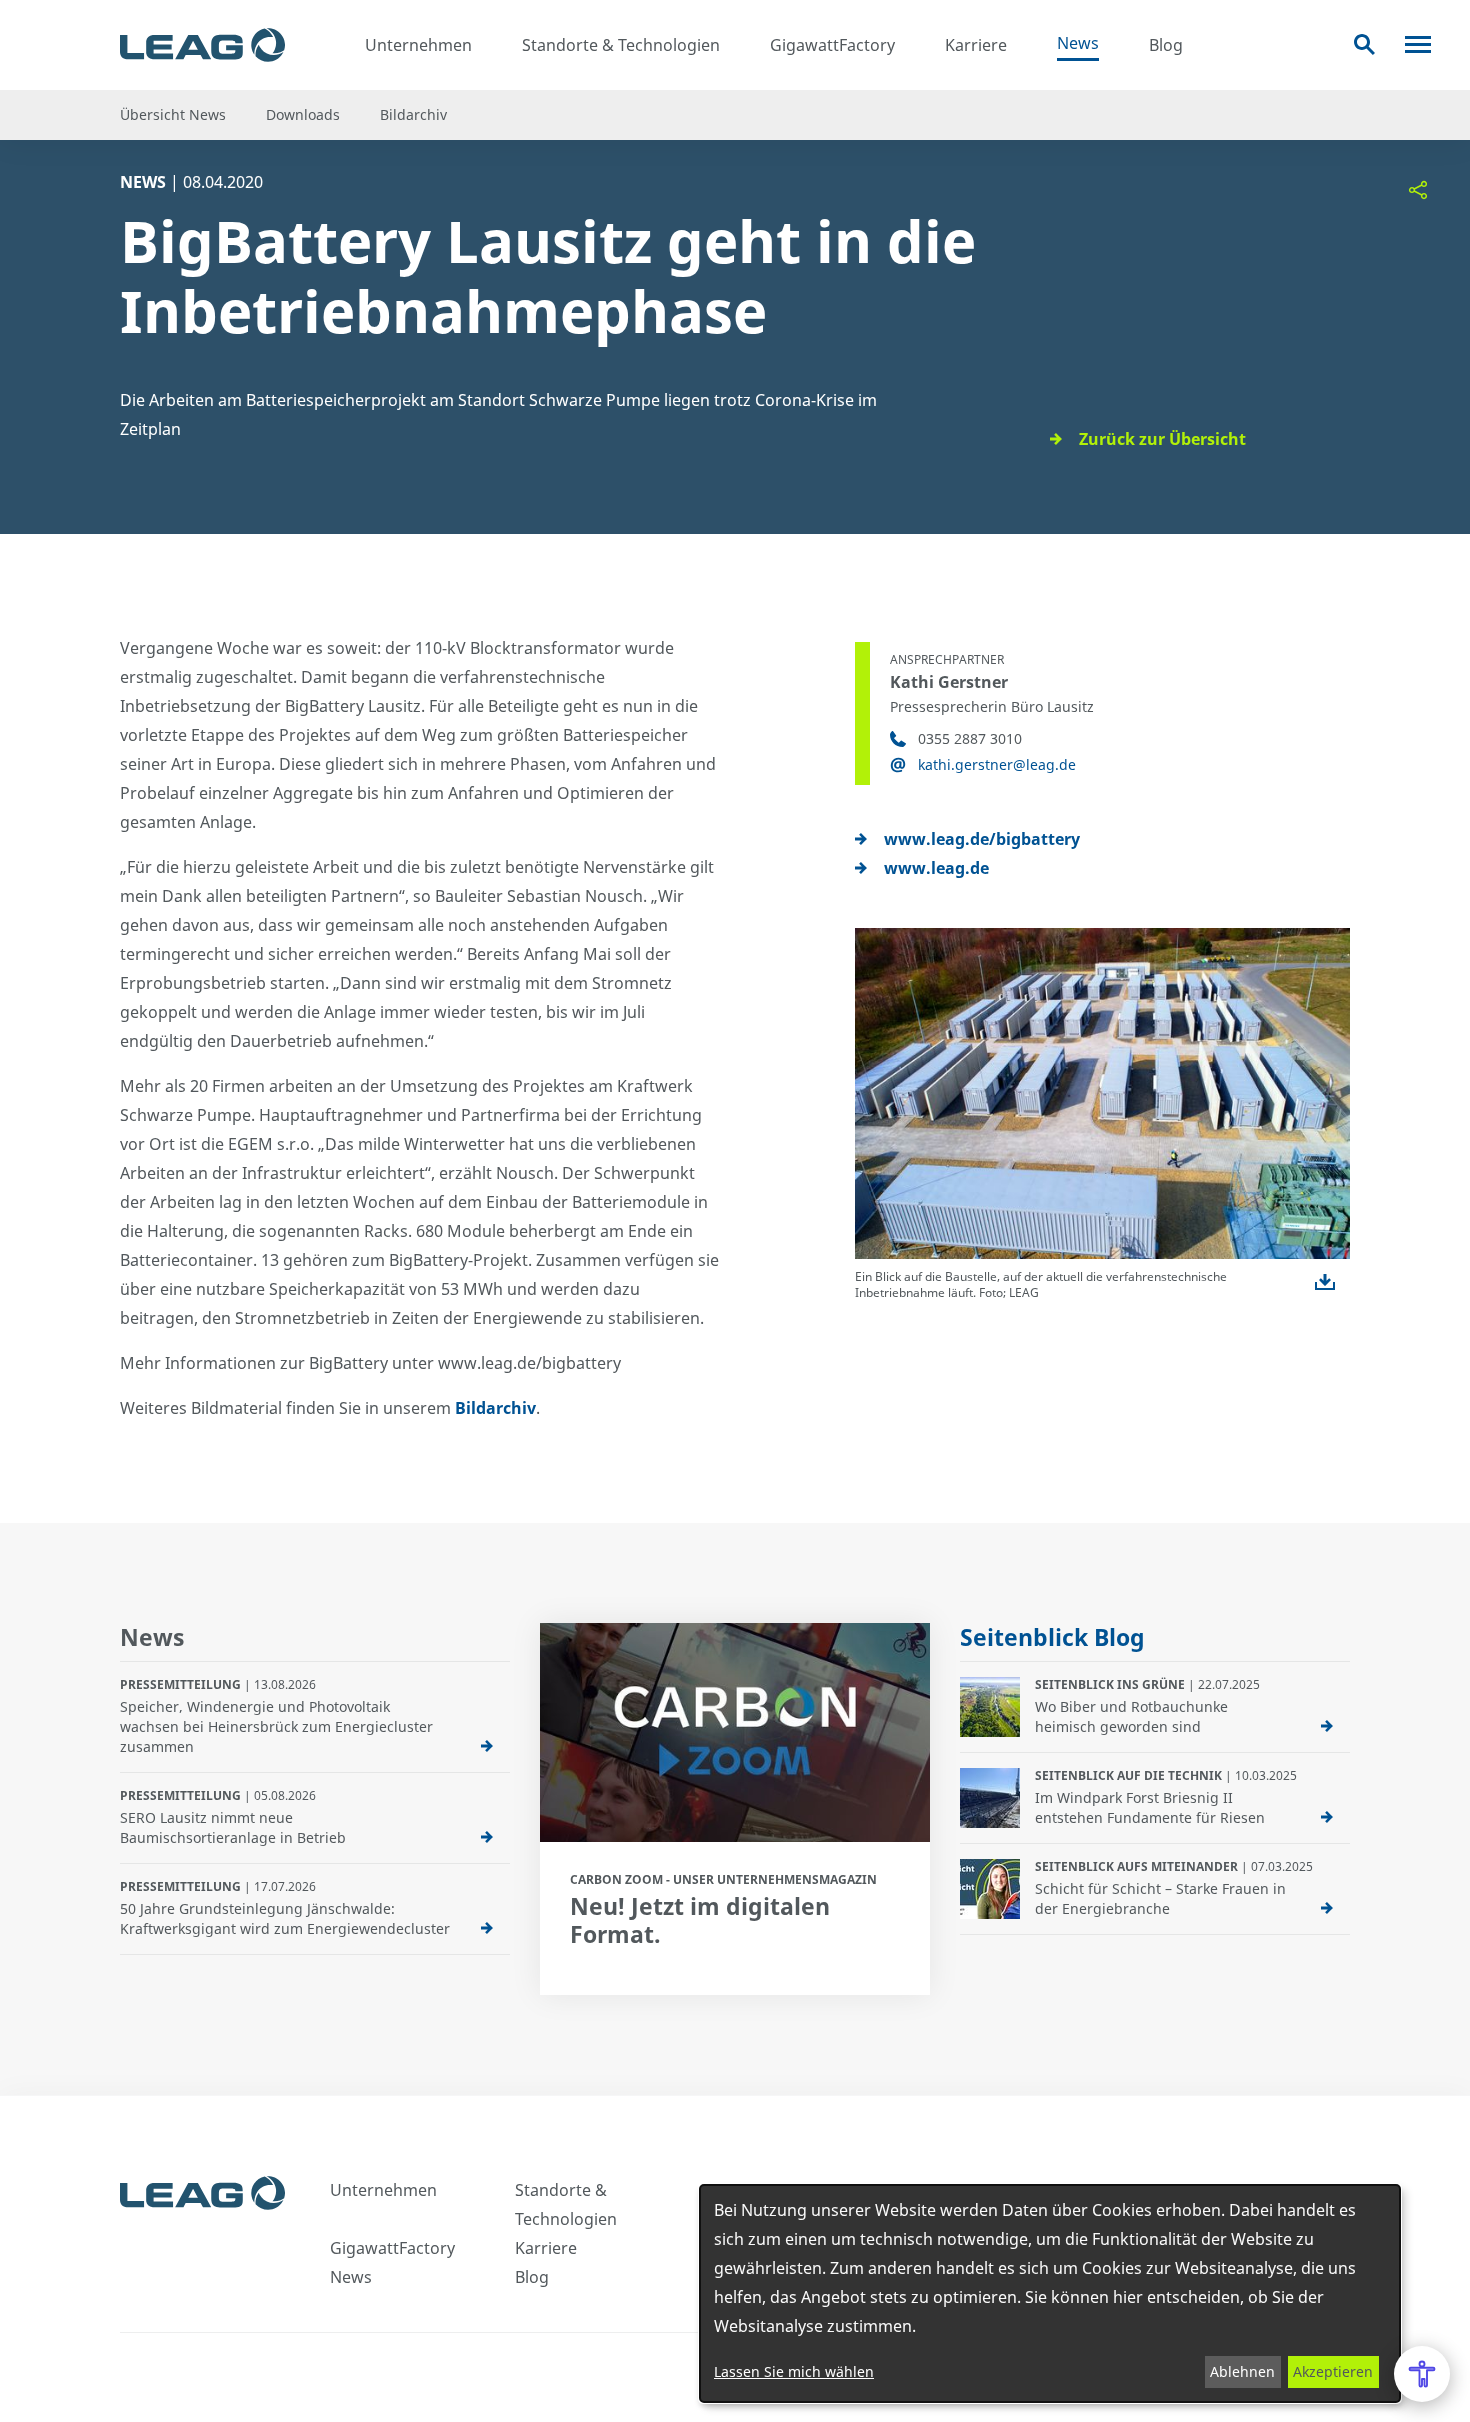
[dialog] (1050, 2293)
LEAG (202, 45)
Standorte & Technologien (621, 45)
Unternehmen (418, 45)
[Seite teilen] (1418, 190)
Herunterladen (1325, 1282)
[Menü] (1418, 44)
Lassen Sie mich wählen (794, 2371)
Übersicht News (173, 114)
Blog (1166, 45)
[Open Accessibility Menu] (1422, 2374)
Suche (1364, 44)
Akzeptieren (1333, 2371)
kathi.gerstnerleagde (997, 764)
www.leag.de (936, 868)
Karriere (976, 45)
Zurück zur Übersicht (1162, 439)
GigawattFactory (832, 45)
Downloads (303, 114)
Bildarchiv (413, 114)
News (1078, 43)
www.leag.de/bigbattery (982, 839)
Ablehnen (1242, 2371)
